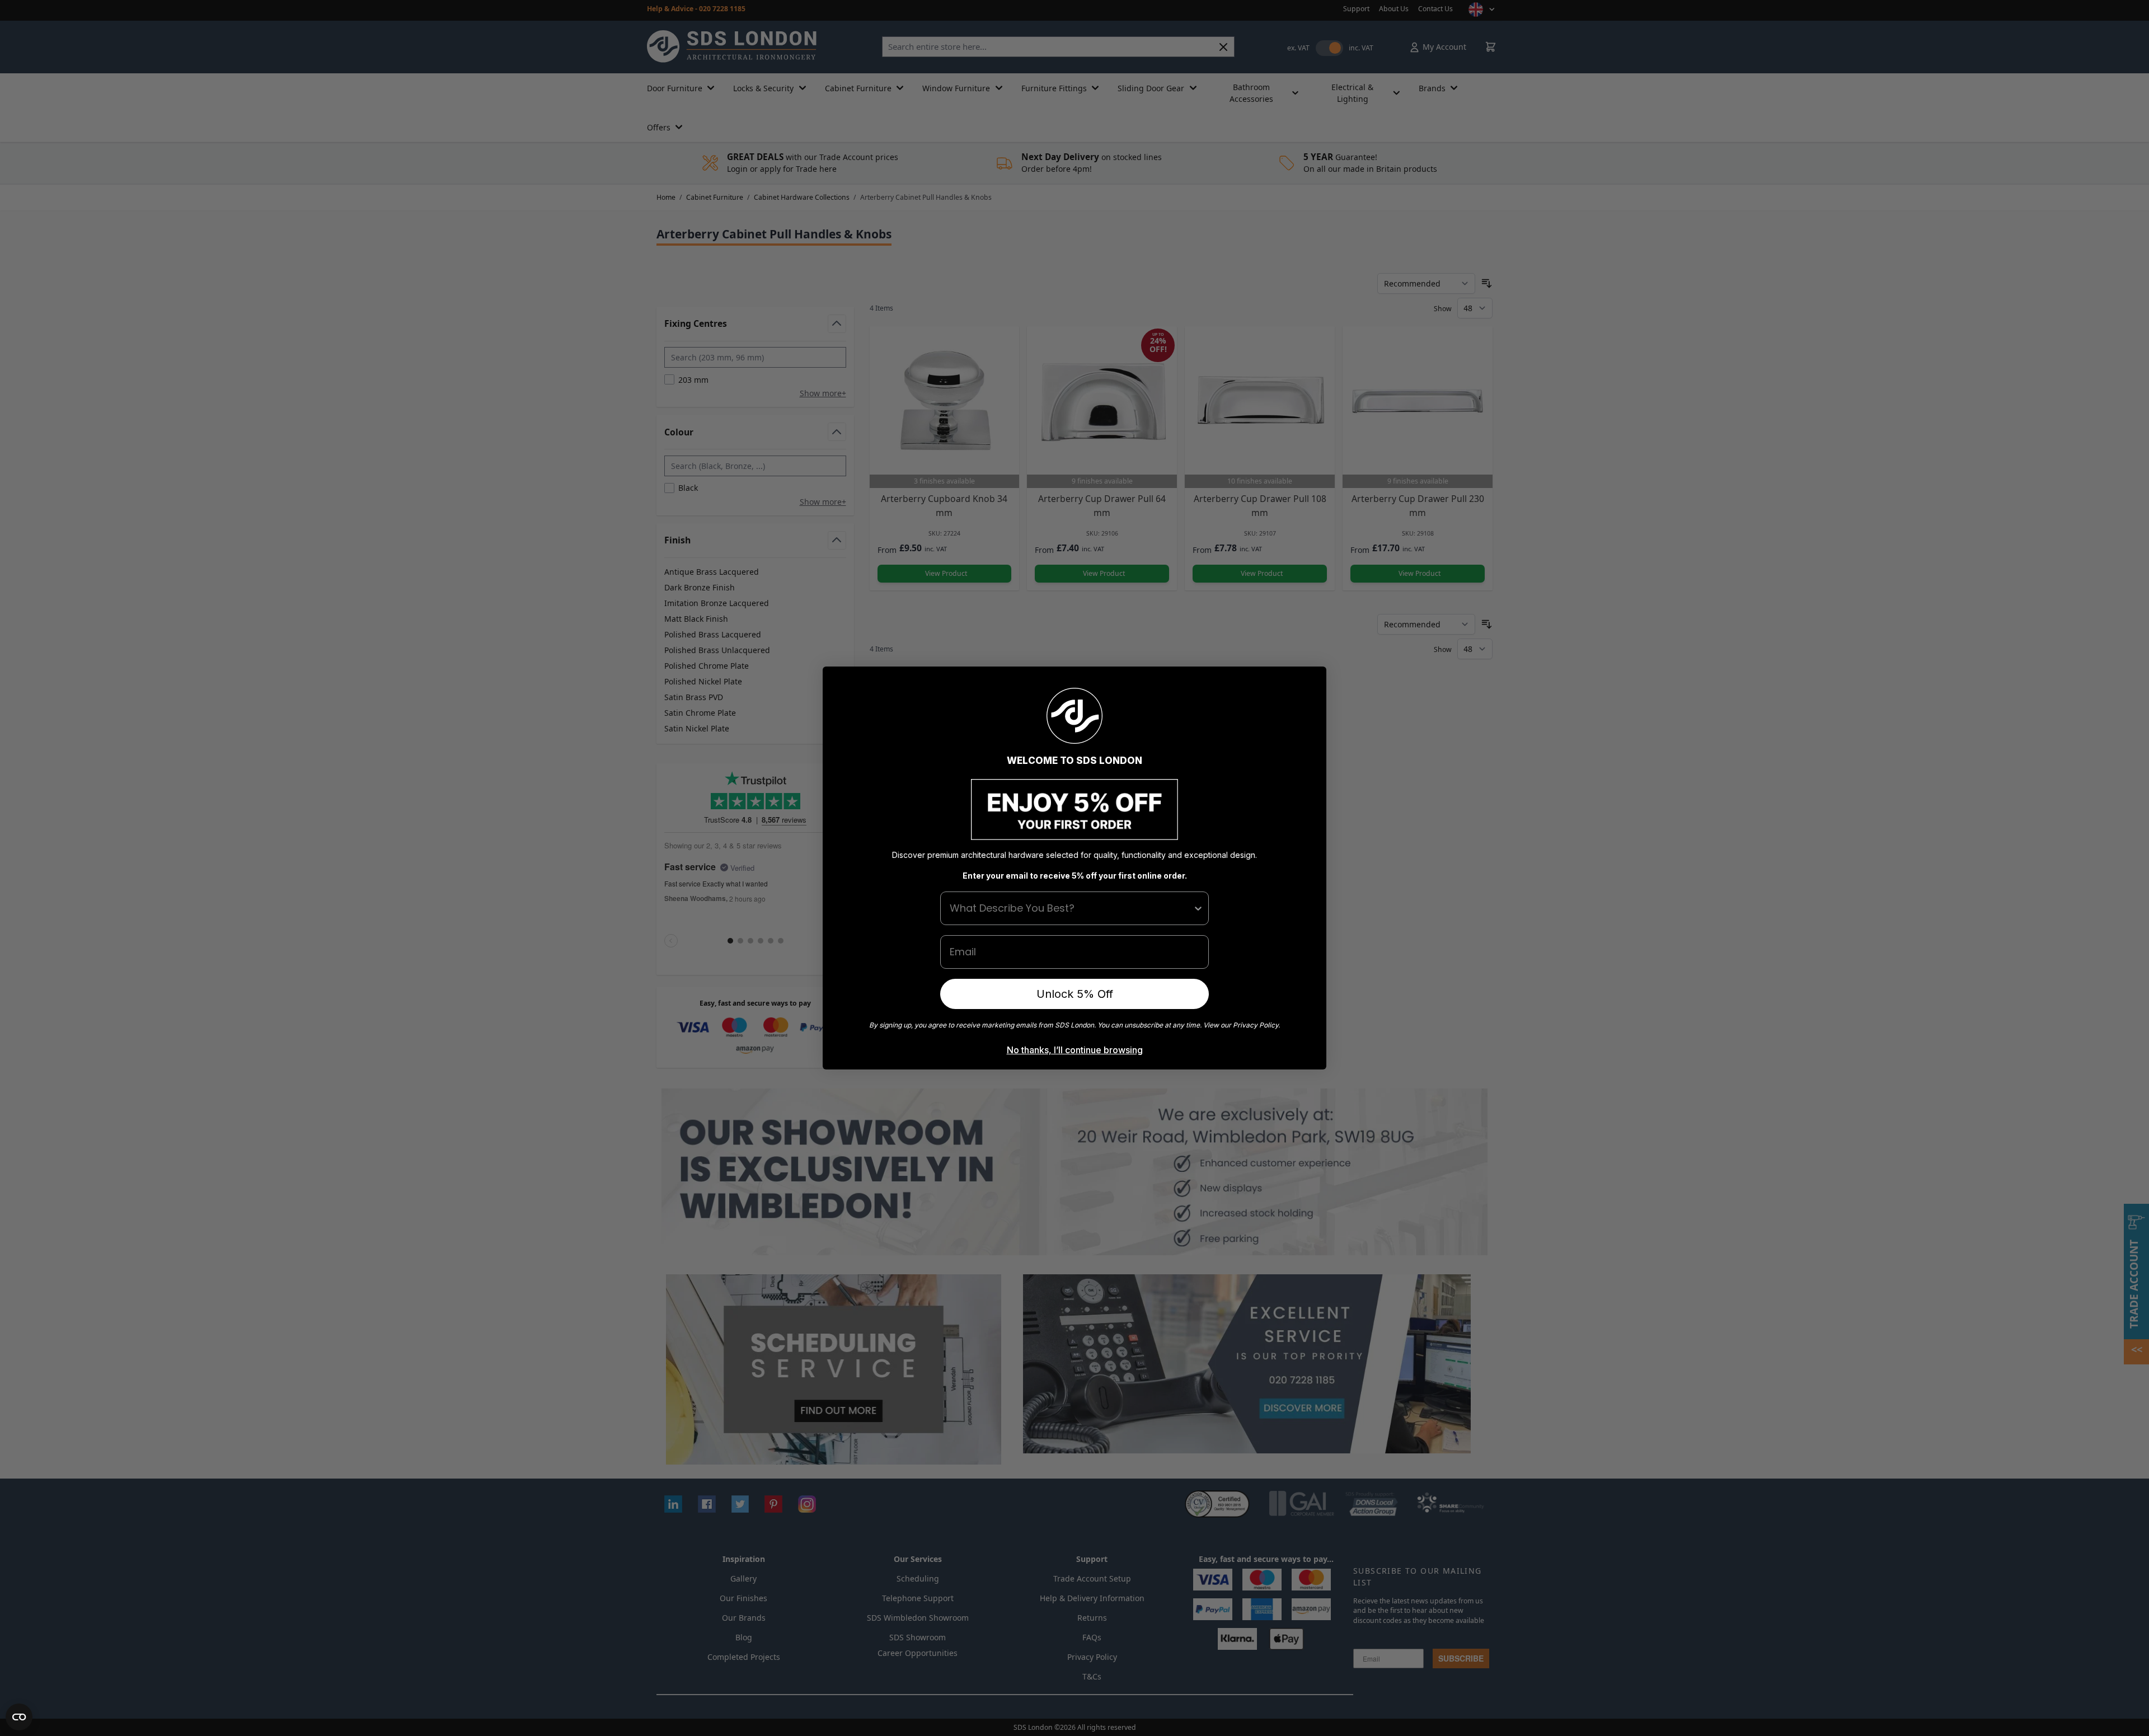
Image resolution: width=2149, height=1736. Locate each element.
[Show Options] (1198, 908)
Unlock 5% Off (1075, 994)
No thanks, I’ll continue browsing (1075, 1050)
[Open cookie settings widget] (19, 1717)
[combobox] (1071, 908)
